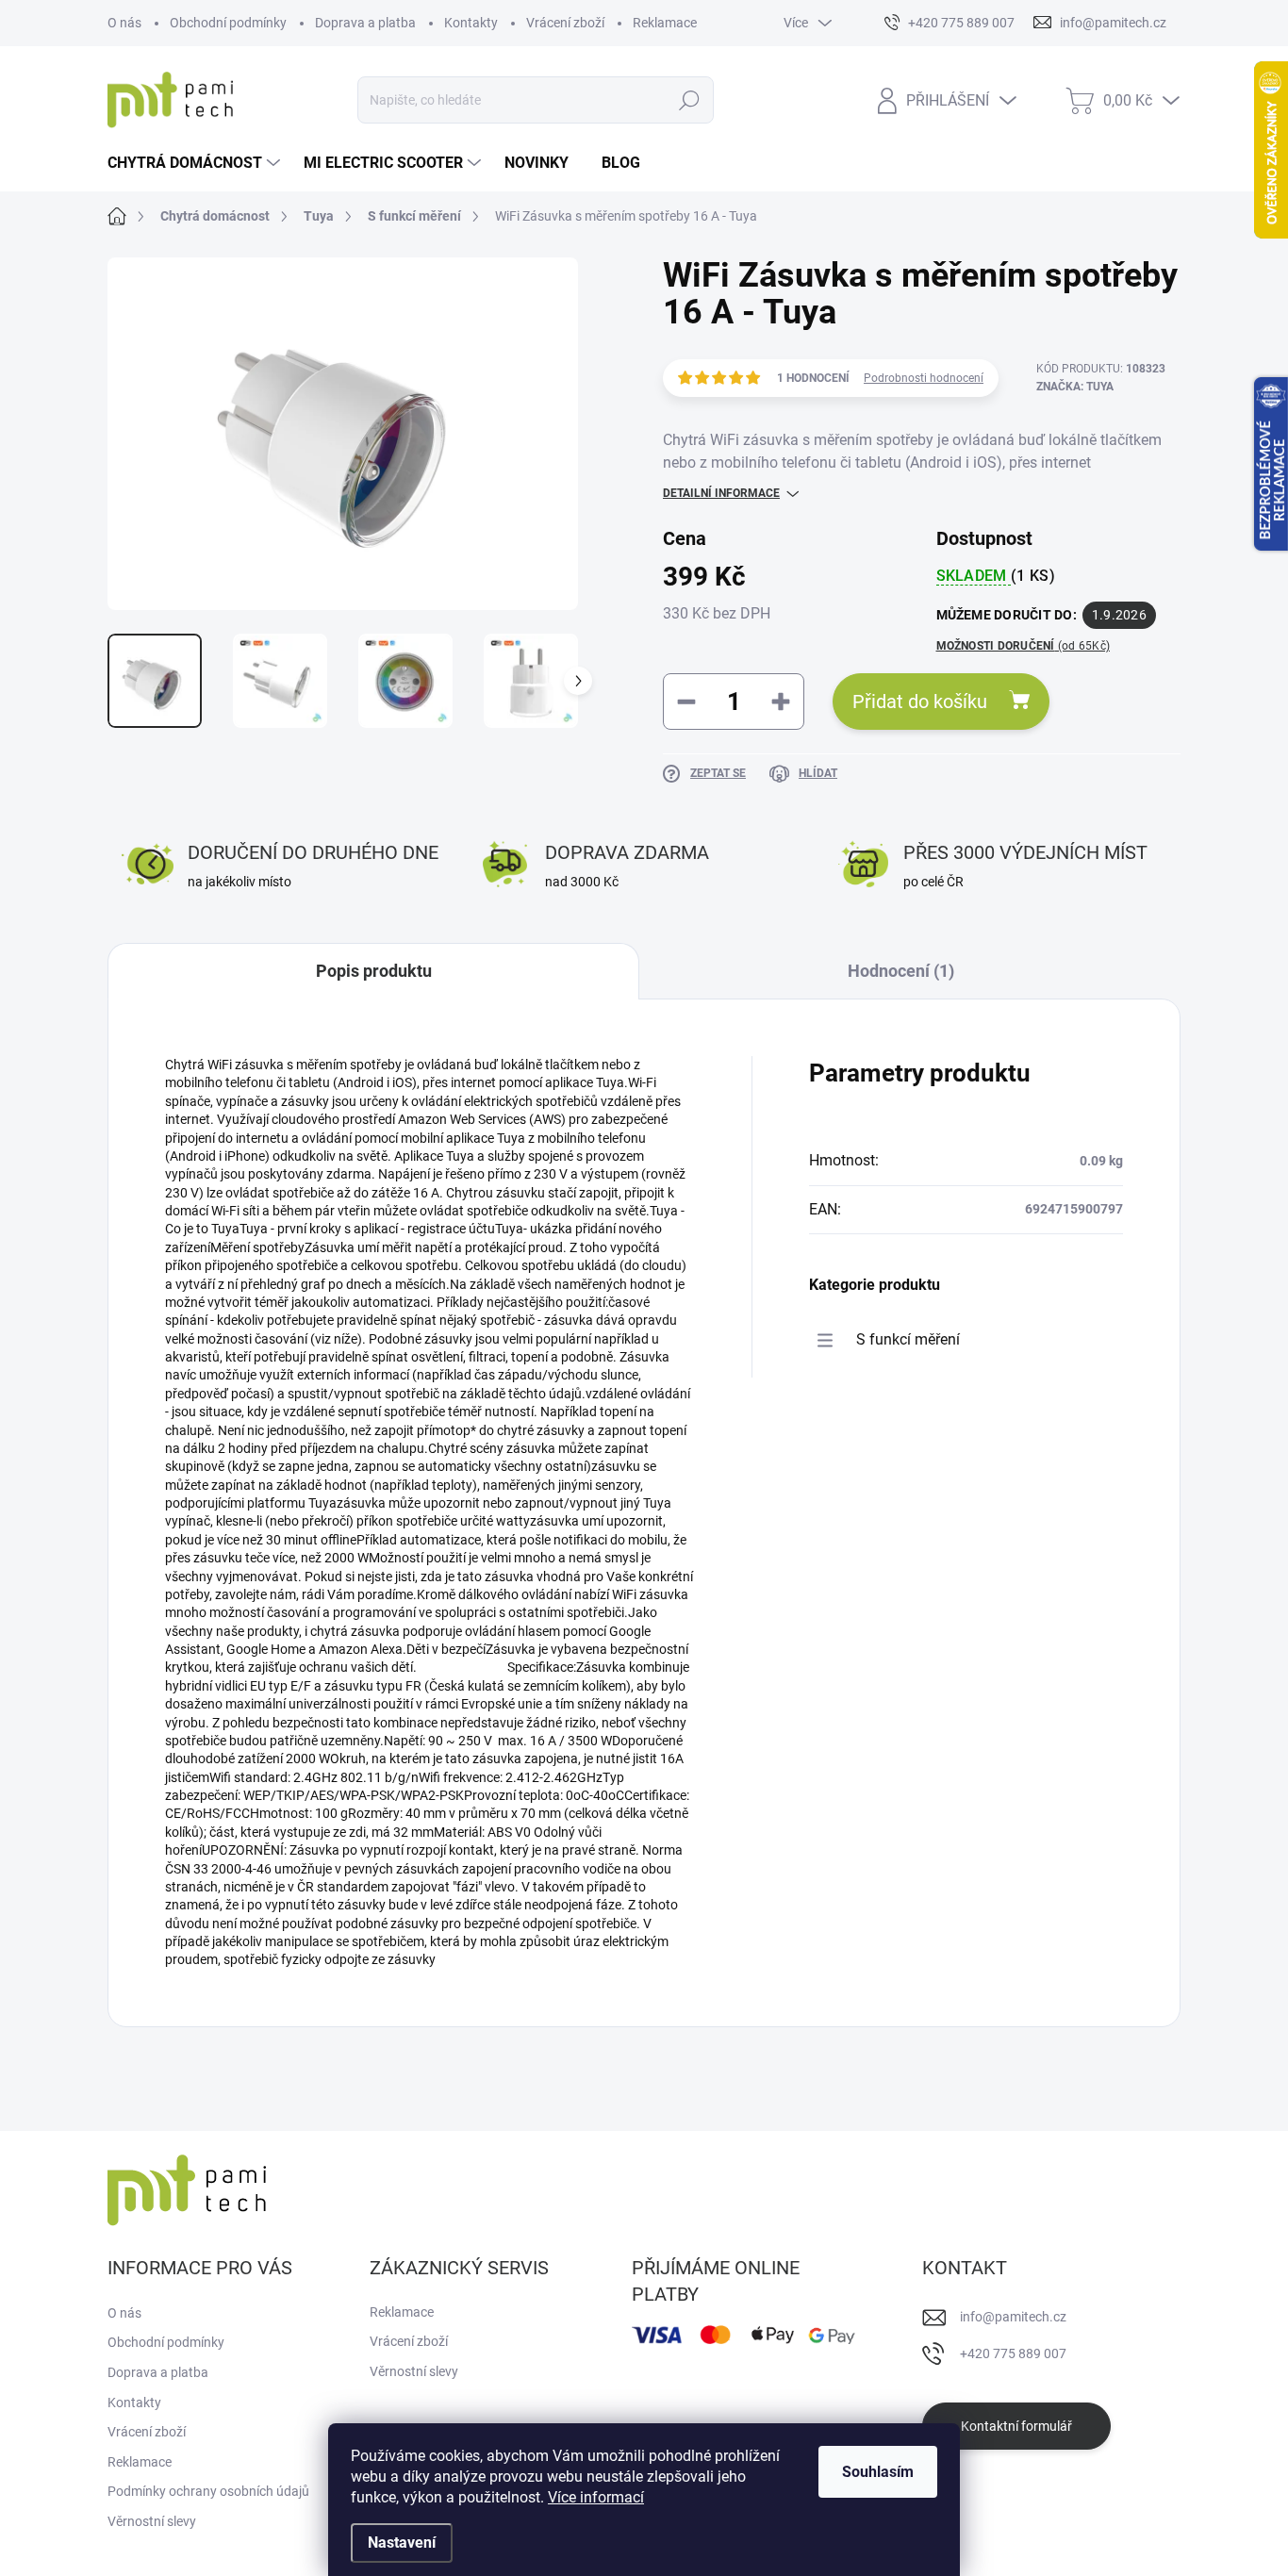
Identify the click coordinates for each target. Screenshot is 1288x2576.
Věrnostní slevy (152, 2521)
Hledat (690, 100)
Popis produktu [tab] (374, 971)
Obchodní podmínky (228, 23)
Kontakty (471, 23)
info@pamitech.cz (1013, 2317)
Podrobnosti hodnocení (924, 378)
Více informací (596, 2497)
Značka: (1075, 387)
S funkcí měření (908, 1339)
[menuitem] (196, 163)
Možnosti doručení (1024, 646)
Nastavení (402, 2543)
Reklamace (665, 23)
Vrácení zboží (565, 23)
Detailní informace (721, 493)
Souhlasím (878, 2472)
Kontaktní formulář (1016, 2426)
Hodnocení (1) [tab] (901, 971)
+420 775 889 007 (1013, 2353)
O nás (124, 23)
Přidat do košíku (920, 702)
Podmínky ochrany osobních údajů (208, 2491)
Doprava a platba (365, 23)
